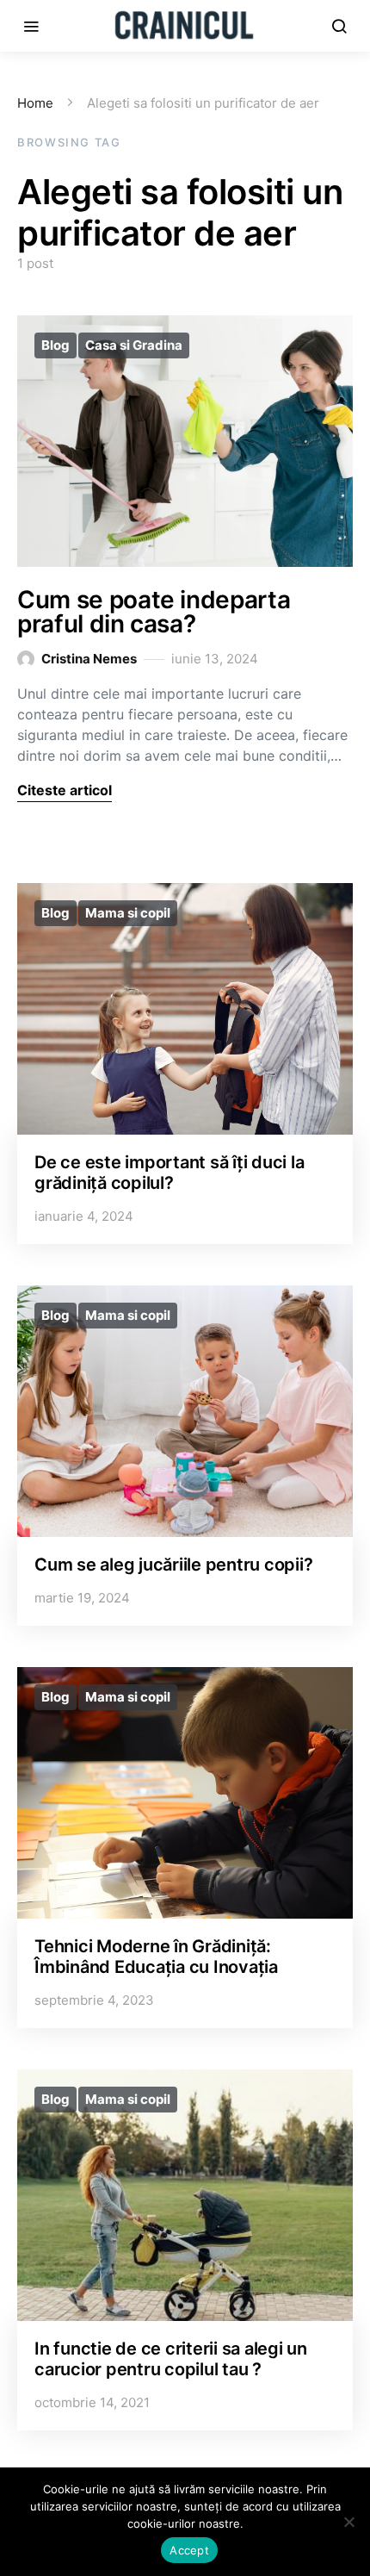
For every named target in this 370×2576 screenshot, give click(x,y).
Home (35, 103)
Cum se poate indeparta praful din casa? (154, 612)
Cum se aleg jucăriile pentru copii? (173, 1565)
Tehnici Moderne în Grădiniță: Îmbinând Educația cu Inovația (156, 1957)
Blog (55, 345)
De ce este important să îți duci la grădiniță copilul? (169, 1173)
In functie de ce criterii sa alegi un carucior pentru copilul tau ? (171, 2359)
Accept (189, 2550)
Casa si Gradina (134, 345)
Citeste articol (65, 790)
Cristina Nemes (89, 659)
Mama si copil (128, 913)
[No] (348, 2522)
